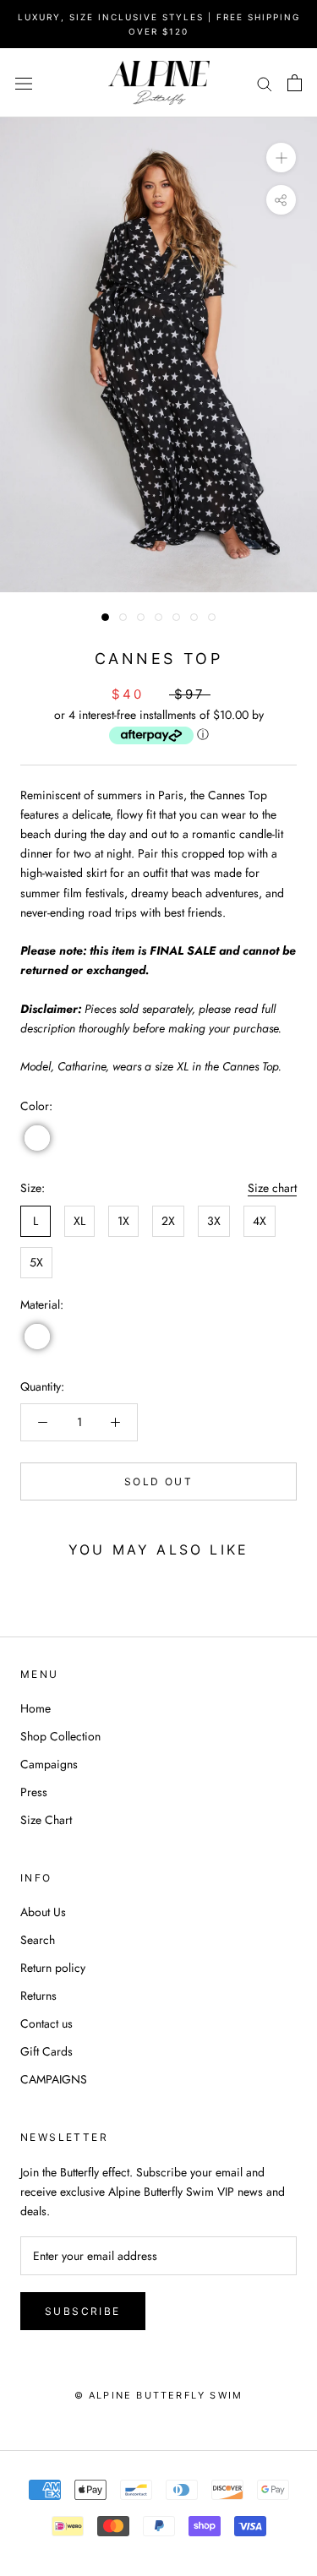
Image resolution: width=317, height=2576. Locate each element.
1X (123, 1221)
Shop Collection (60, 1736)
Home (36, 1708)
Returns (38, 1996)
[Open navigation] (24, 83)
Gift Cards (46, 2051)
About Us (43, 1912)
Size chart (272, 1188)
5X (36, 1262)
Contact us (46, 2023)
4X (260, 1221)
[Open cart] (295, 83)
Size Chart (46, 1820)
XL (79, 1221)
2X (168, 1221)
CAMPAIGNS (54, 2079)
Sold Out (158, 1481)
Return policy (53, 1968)
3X (214, 1221)
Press (34, 1792)
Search (38, 1940)
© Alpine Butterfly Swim (159, 2395)
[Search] (265, 82)
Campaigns (49, 1764)
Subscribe (83, 2311)
